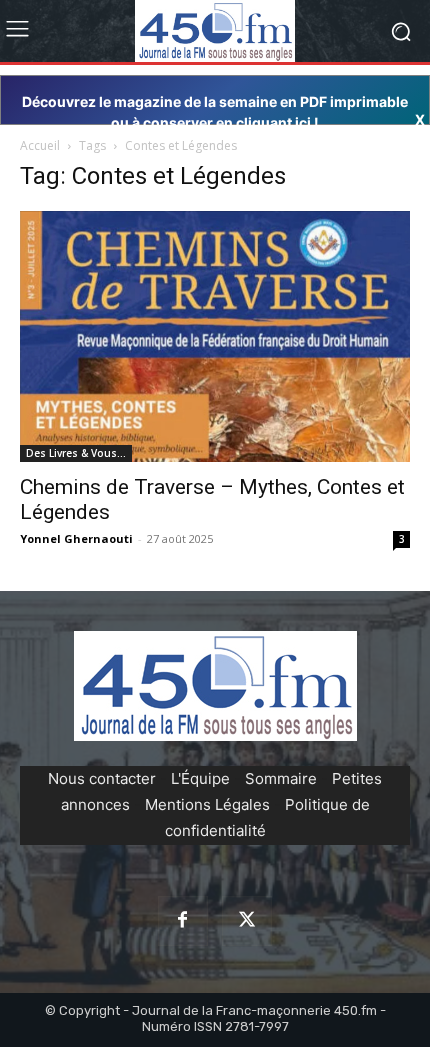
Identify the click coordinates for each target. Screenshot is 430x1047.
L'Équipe (200, 778)
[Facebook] (183, 921)
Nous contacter (102, 778)
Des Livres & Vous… (76, 453)
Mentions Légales (207, 804)
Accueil (40, 145)
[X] (247, 921)
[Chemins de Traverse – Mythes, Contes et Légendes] (215, 336)
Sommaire (281, 778)
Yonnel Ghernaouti (76, 538)
